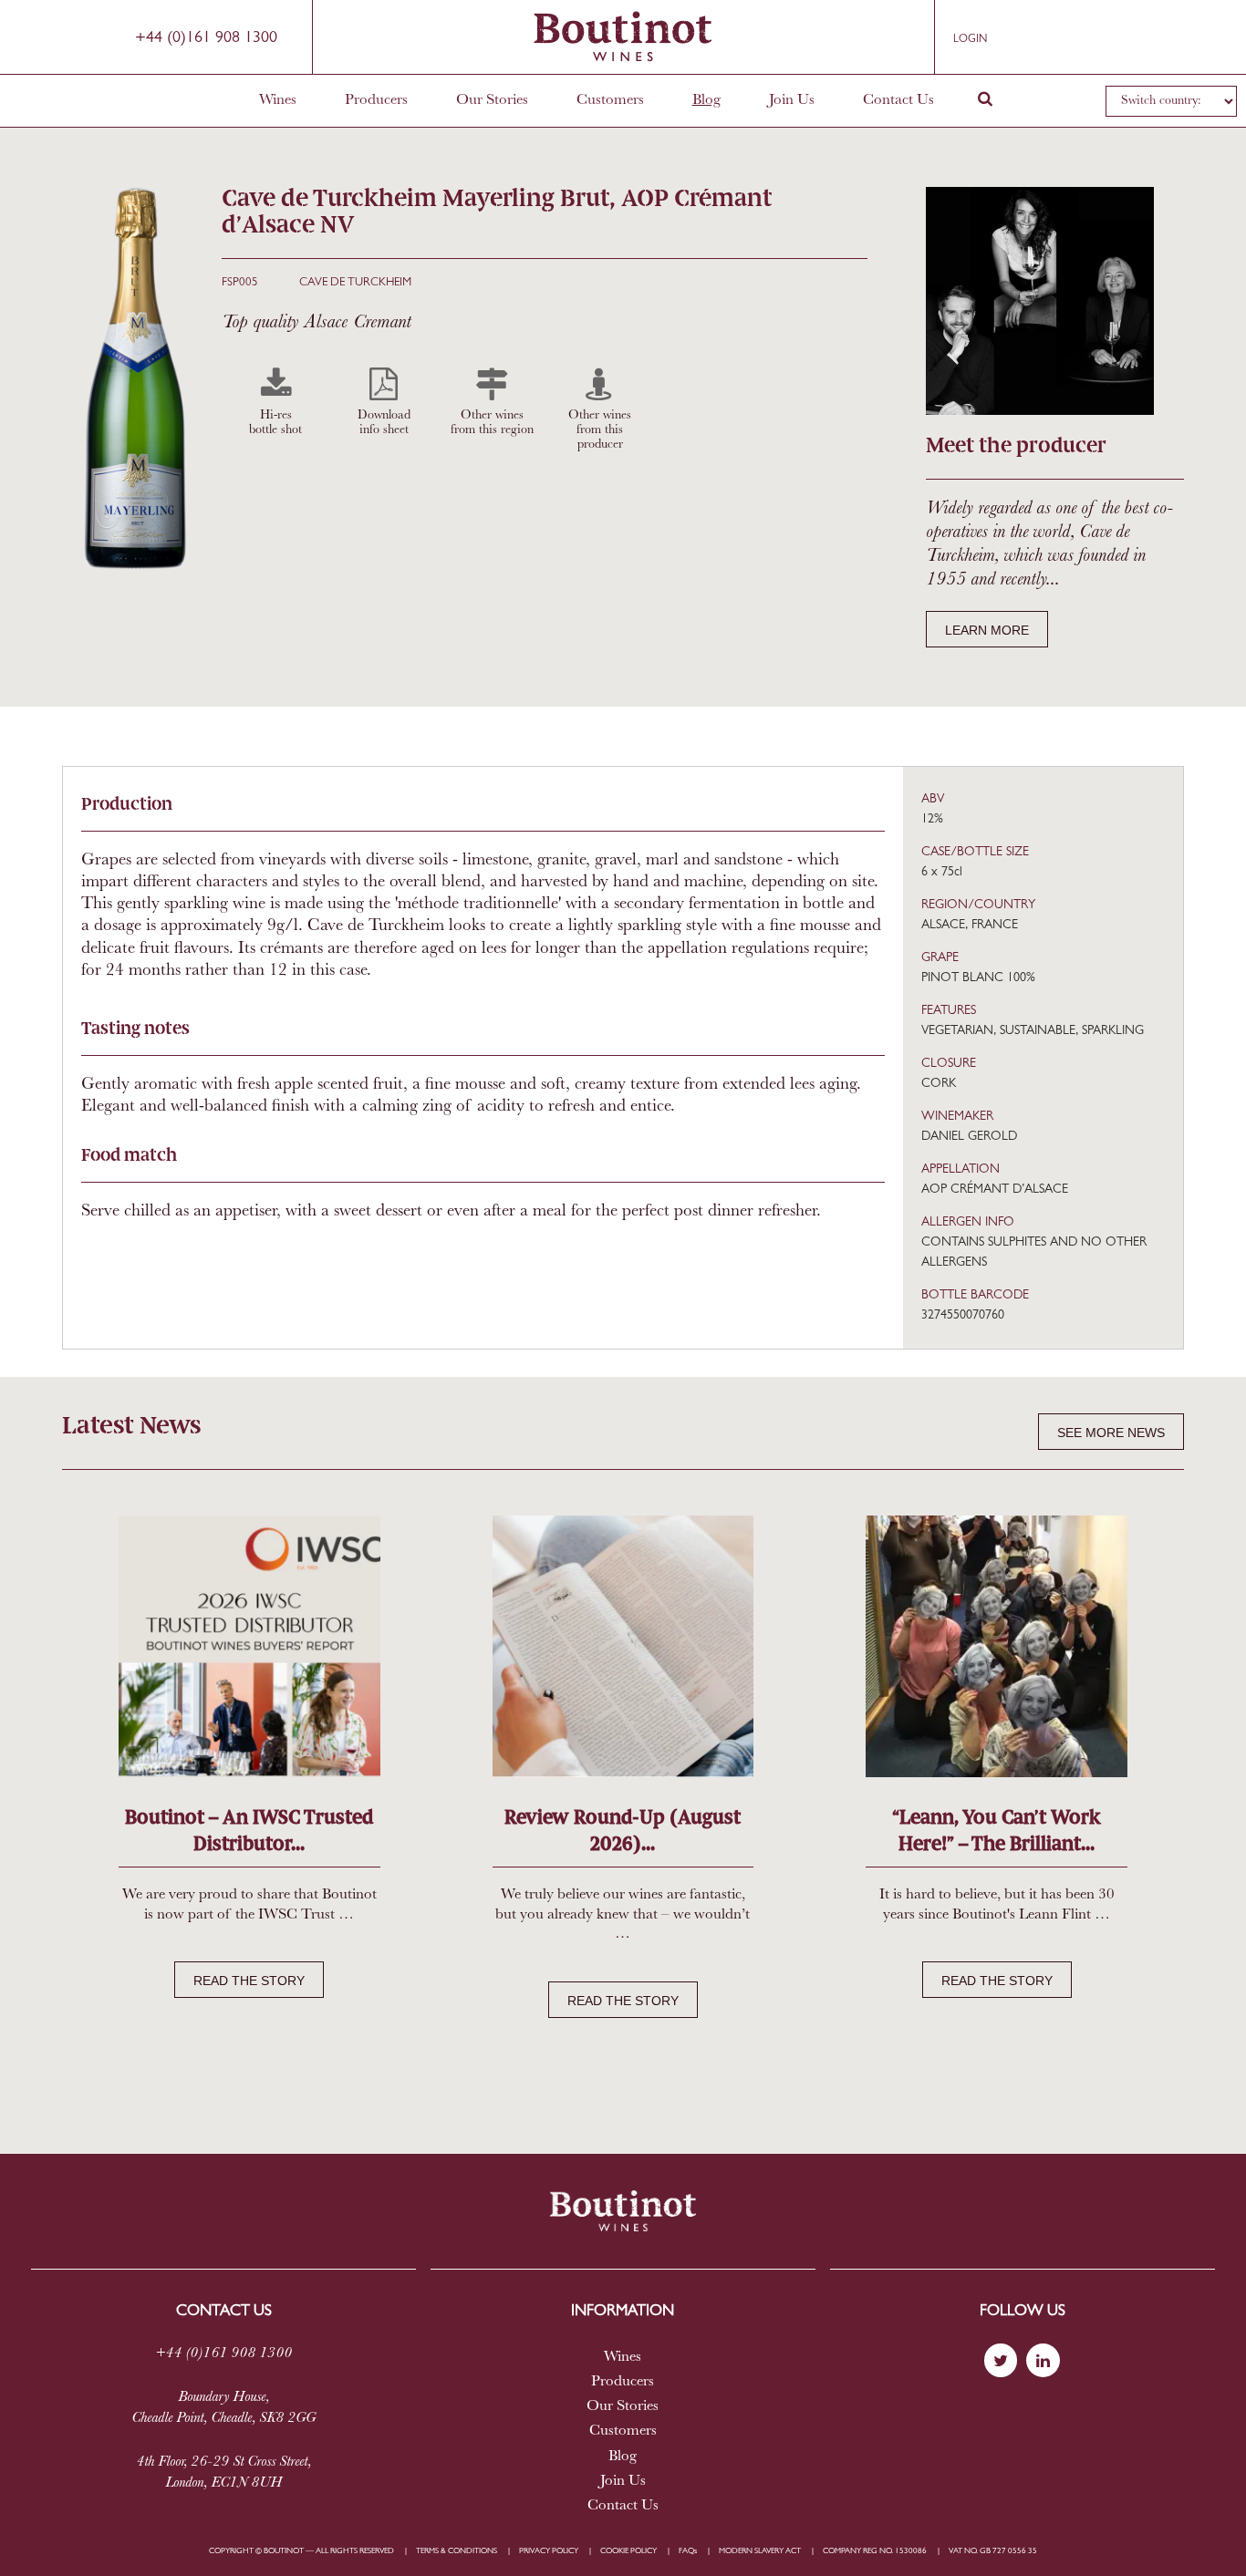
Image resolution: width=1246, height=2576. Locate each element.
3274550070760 (963, 1315)
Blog (706, 100)
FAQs (688, 2551)
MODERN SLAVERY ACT (760, 2551)
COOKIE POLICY (628, 2551)
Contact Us (898, 100)
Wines (278, 100)
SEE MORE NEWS (1111, 1433)
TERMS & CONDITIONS (457, 2551)
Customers (610, 100)
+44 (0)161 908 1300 (206, 38)
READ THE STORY (249, 1981)
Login (970, 39)
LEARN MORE (987, 630)
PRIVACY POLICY (549, 2551)
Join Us (792, 100)
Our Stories (492, 100)
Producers (376, 100)
